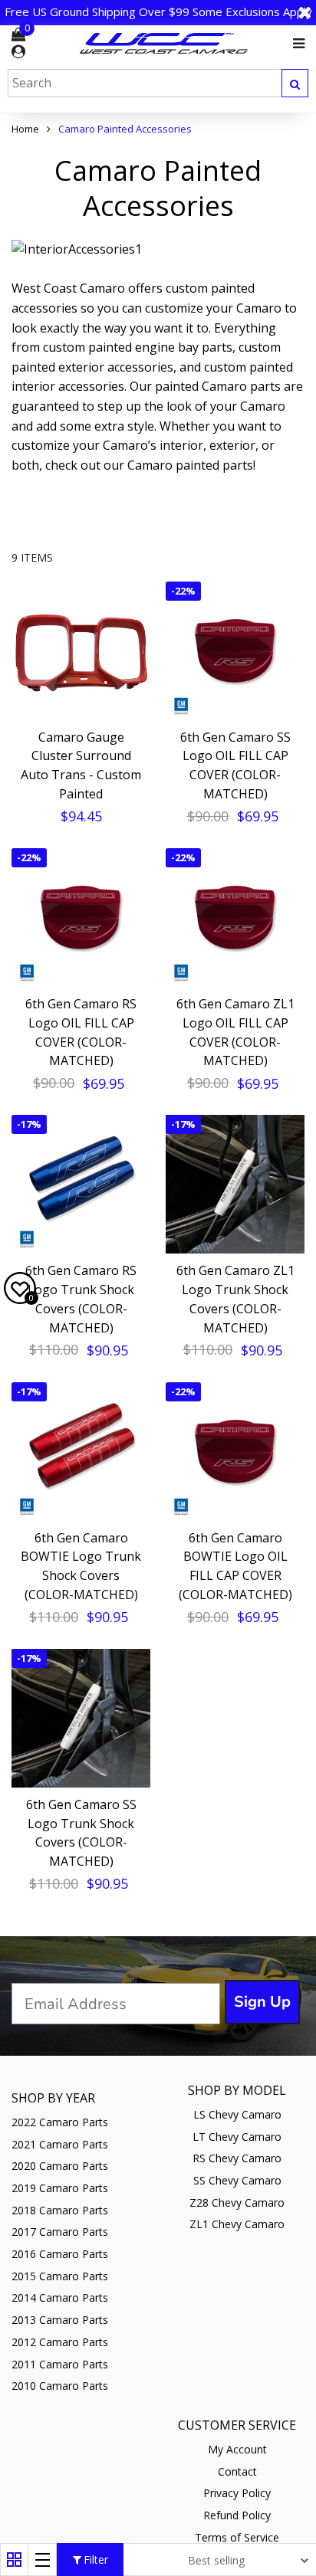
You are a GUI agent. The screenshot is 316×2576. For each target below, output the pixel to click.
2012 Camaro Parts (60, 2342)
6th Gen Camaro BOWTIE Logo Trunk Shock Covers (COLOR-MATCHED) (81, 1566)
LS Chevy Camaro (237, 2114)
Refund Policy (237, 2515)
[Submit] (295, 83)
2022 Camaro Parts (60, 2122)
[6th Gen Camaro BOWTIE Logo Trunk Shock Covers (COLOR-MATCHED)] (81, 1452)
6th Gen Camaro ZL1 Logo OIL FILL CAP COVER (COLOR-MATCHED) (235, 1032)
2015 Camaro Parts (60, 2276)
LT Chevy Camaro (237, 2137)
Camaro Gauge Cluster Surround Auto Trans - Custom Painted (81, 765)
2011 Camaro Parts (60, 2364)
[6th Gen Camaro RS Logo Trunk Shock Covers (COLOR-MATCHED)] (81, 1184)
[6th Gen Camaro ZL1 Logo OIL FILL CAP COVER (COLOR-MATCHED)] (235, 918)
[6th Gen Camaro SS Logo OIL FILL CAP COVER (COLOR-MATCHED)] (235, 651)
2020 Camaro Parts (60, 2166)
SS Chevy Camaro (237, 2180)
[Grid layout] (14, 2560)
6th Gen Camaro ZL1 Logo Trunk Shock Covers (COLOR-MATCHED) (235, 1299)
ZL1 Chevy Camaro (237, 2224)
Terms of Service (237, 2537)
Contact (237, 2471)
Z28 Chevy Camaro (237, 2202)
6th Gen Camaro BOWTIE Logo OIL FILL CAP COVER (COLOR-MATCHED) (235, 1566)
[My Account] (18, 52)
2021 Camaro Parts (60, 2144)
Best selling (216, 2560)
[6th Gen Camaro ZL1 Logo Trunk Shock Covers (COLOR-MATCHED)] (235, 1184)
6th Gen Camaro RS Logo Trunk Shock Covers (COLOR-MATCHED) (81, 1299)
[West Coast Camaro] (164, 43)
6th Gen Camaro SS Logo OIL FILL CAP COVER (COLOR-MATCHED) (235, 765)
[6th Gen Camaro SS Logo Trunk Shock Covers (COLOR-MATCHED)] (81, 1718)
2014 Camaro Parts (60, 2297)
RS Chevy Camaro (237, 2158)
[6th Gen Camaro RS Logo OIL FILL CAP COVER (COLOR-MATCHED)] (81, 918)
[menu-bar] (295, 44)
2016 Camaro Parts (60, 2254)
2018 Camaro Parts (60, 2210)
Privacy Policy (237, 2493)
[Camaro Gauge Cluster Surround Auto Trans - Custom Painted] (81, 651)
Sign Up (262, 2002)
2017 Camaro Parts (60, 2232)
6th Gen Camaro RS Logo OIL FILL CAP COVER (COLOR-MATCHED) (81, 1032)
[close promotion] (304, 12)
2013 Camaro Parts (60, 2320)
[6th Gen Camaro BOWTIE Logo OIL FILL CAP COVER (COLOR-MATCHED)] (235, 1452)
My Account (237, 2449)
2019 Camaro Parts (60, 2188)
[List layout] (43, 2560)
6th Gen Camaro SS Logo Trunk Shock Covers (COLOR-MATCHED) (81, 1833)
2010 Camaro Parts (60, 2386)
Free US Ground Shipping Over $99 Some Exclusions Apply (158, 11)
